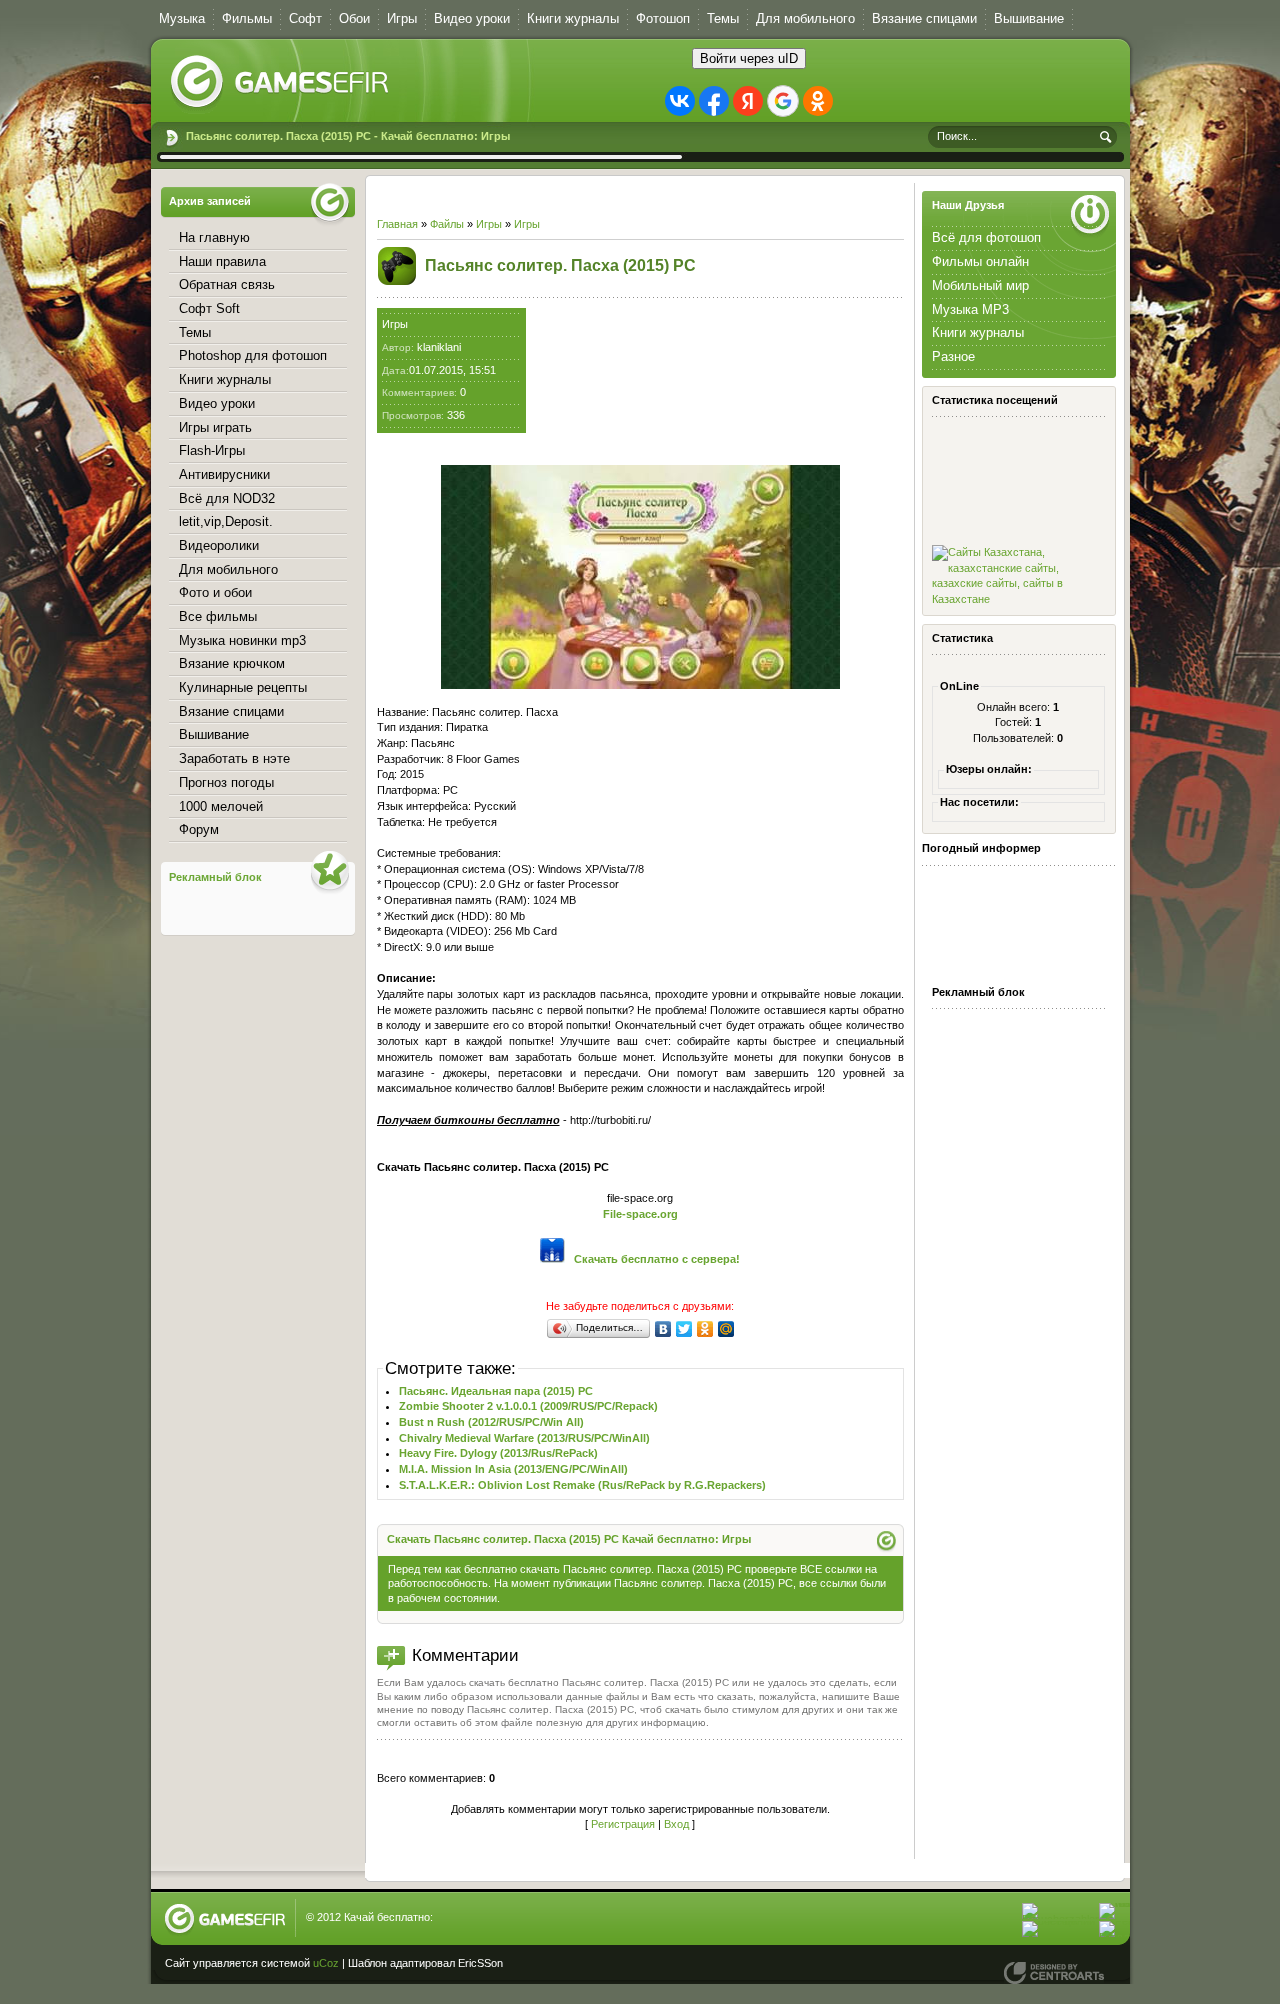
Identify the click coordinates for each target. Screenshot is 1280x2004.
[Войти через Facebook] (714, 101)
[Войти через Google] (783, 101)
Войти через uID (749, 58)
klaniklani (439, 347)
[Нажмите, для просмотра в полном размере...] (640, 685)
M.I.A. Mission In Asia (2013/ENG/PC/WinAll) (513, 1469)
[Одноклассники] (705, 1329)
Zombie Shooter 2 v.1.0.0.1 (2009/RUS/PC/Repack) (528, 1406)
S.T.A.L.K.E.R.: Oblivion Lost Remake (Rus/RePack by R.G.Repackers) (582, 1485)
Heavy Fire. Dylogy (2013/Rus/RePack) (498, 1453)
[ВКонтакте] (663, 1329)
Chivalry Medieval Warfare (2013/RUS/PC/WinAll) (524, 1438)
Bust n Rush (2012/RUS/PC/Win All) (491, 1422)
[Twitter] (684, 1329)
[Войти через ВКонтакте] (680, 101)
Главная (397, 224)
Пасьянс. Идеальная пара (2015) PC (496, 1391)
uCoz (326, 1963)
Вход (676, 1824)
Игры (489, 224)
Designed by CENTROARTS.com (1054, 1973)
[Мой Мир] (726, 1329)
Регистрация (623, 1824)
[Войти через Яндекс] (748, 101)
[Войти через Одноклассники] (818, 101)
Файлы (447, 224)
